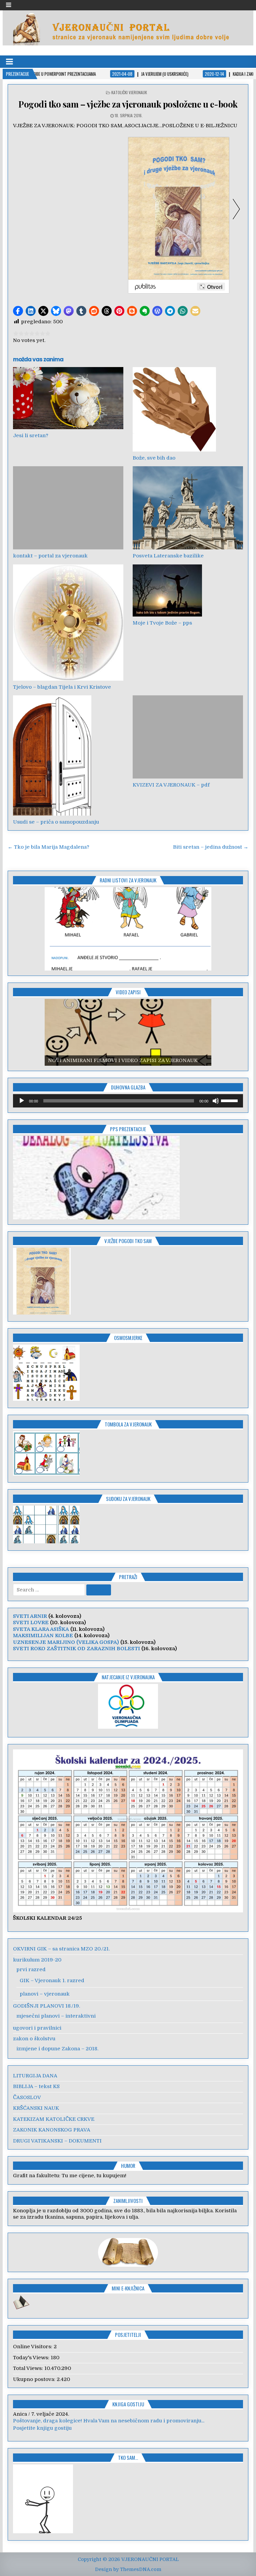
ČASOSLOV (27, 2097)
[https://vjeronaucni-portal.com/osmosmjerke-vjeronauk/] (46, 1399)
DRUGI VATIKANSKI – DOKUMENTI (57, 2141)
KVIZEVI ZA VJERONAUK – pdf (171, 785)
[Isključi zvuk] (216, 1101)
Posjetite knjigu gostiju (42, 2428)
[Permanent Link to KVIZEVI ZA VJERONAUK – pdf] (188, 737)
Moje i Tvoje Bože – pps (162, 623)
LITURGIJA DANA (35, 2076)
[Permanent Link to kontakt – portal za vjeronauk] (68, 508)
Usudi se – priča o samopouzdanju (56, 822)
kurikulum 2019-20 (37, 1960)
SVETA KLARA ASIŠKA (41, 1629)
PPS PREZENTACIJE (128, 1129)
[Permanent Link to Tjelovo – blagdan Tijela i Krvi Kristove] (68, 623)
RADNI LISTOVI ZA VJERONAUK (128, 880)
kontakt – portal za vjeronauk (50, 556)
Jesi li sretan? (31, 436)
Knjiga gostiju (128, 2404)
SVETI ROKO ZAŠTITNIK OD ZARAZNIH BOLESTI (76, 1649)
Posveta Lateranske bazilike (168, 556)
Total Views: (29, 2368)
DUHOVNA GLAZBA (128, 1087)
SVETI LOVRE (31, 1622)
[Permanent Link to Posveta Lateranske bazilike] (188, 508)
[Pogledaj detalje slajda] (128, 929)
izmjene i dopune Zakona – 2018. (57, 2049)
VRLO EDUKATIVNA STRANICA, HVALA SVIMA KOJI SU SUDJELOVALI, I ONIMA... (115, 2421)
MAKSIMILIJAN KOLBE (43, 1636)
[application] (128, 1101)
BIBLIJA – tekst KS (36, 2086)
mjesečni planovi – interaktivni (56, 2016)
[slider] (230, 1100)
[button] (18, 311)
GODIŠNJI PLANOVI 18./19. (46, 2006)
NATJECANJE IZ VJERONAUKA (128, 1677)
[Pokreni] (22, 1101)
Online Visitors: (33, 2347)
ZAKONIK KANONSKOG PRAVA (52, 2130)
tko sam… (128, 2457)
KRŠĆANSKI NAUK (36, 2108)
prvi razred (31, 1969)
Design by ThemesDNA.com (128, 2569)
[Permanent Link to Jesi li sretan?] (68, 398)
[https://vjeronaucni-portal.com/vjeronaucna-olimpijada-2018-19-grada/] (128, 1706)
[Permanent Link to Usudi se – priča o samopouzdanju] (68, 755)
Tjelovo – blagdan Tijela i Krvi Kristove (62, 687)
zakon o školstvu (34, 2039)
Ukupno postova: (35, 2379)
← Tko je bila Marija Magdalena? (48, 847)
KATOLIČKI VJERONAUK (129, 92)
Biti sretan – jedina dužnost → (211, 847)
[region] (128, 929)
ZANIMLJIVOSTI (128, 2201)
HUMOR (128, 2166)
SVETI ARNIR (30, 1616)
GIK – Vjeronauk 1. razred (52, 1981)
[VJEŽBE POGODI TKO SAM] (42, 1313)
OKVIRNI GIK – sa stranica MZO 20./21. (61, 1949)
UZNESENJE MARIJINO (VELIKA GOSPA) (66, 1642)
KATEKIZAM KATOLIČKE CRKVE (54, 2119)
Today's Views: (32, 2358)
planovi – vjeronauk (45, 1994)
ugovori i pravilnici (37, 2028)
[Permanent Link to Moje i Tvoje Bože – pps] (188, 590)
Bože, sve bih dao (154, 458)
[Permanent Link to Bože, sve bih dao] (188, 409)
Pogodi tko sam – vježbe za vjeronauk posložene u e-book (128, 104)
